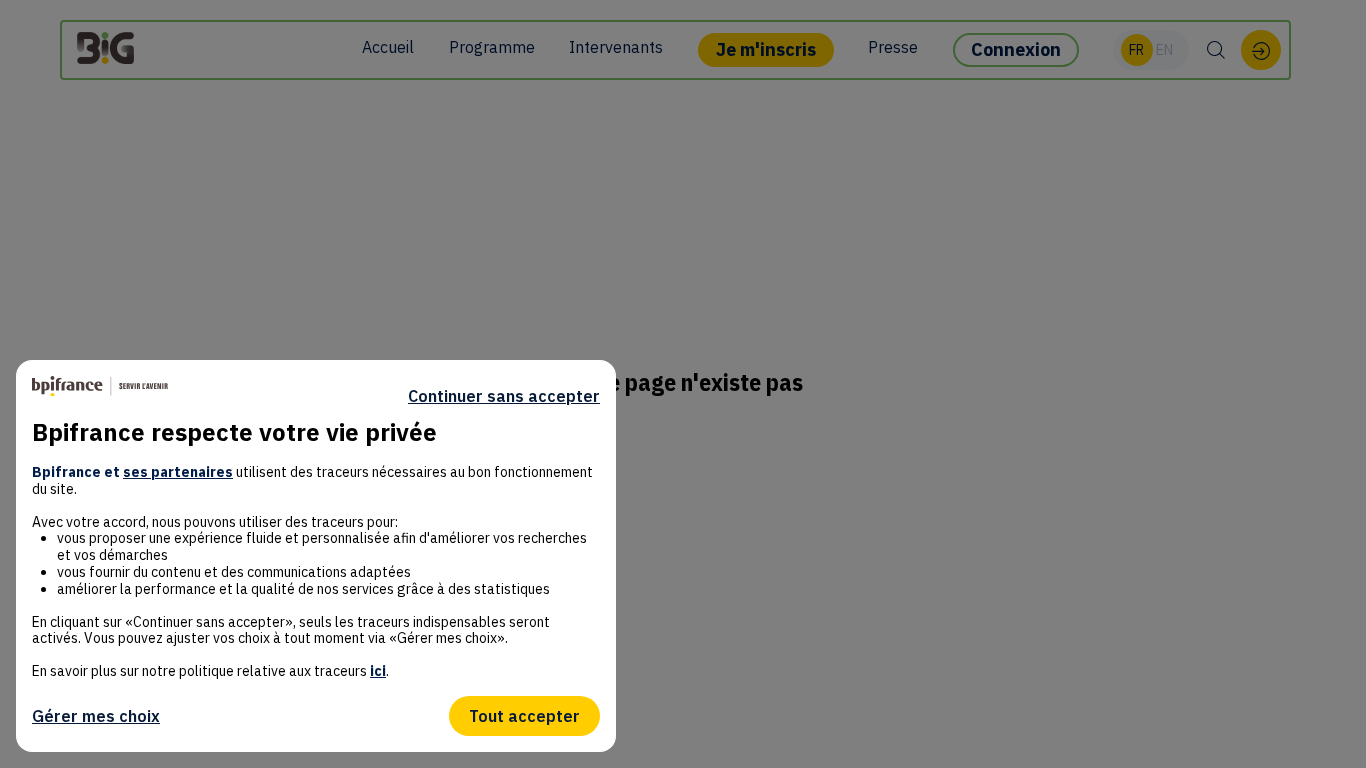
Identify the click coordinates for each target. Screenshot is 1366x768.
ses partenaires (178, 472)
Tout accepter (524, 716)
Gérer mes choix (96, 716)
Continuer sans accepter (504, 396)
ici (378, 671)
